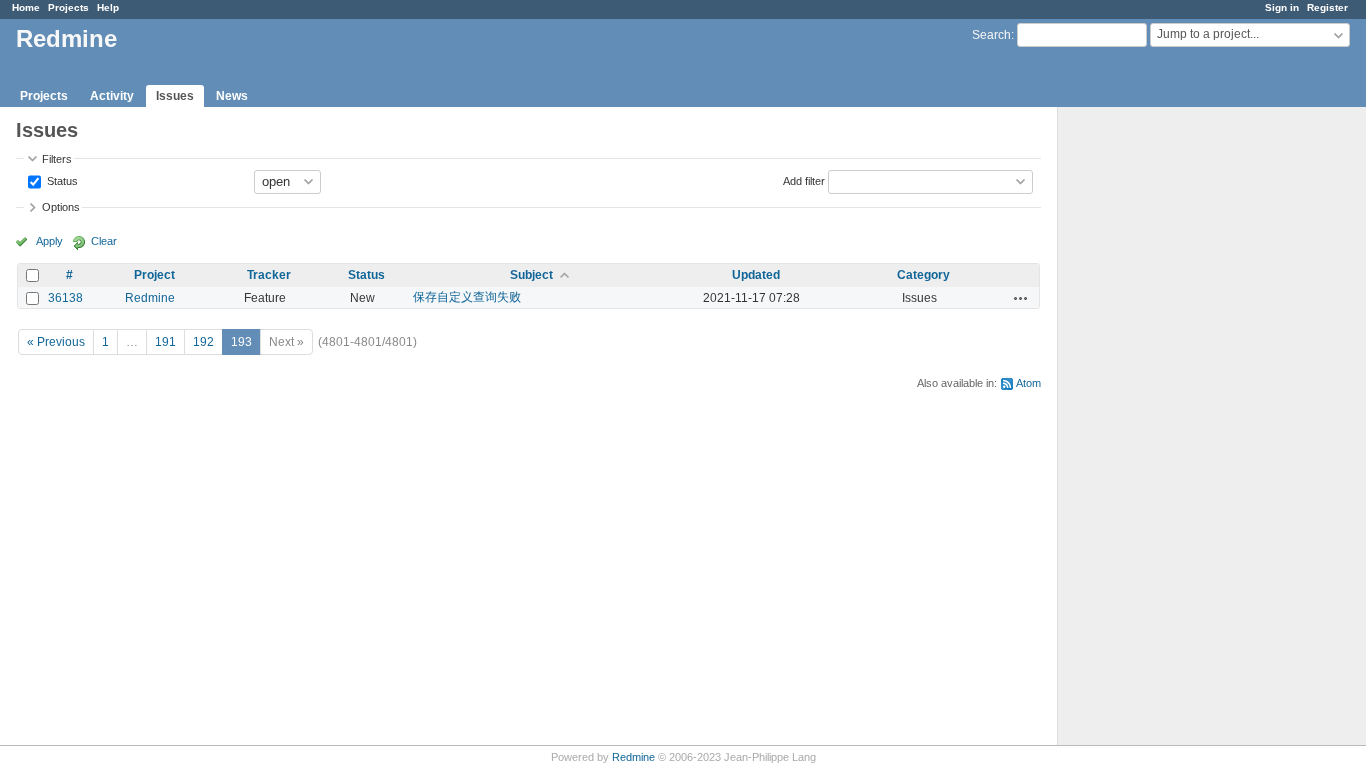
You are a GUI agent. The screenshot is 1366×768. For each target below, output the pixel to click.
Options (61, 207)
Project (154, 275)
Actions (1021, 298)
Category (923, 275)
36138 (65, 298)
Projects (68, 7)
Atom (1028, 383)
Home (26, 7)
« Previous (56, 342)
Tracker (269, 275)
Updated (756, 275)
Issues (175, 96)
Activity (112, 96)
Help (108, 7)
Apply (49, 241)
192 (203, 342)
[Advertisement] (1158, 421)
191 (165, 342)
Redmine (150, 298)
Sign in (1282, 7)
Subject (531, 275)
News (232, 96)
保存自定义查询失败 (467, 297)
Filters (57, 159)
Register (1327, 7)
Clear (104, 241)
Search (991, 35)
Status (61, 180)
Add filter (804, 180)
